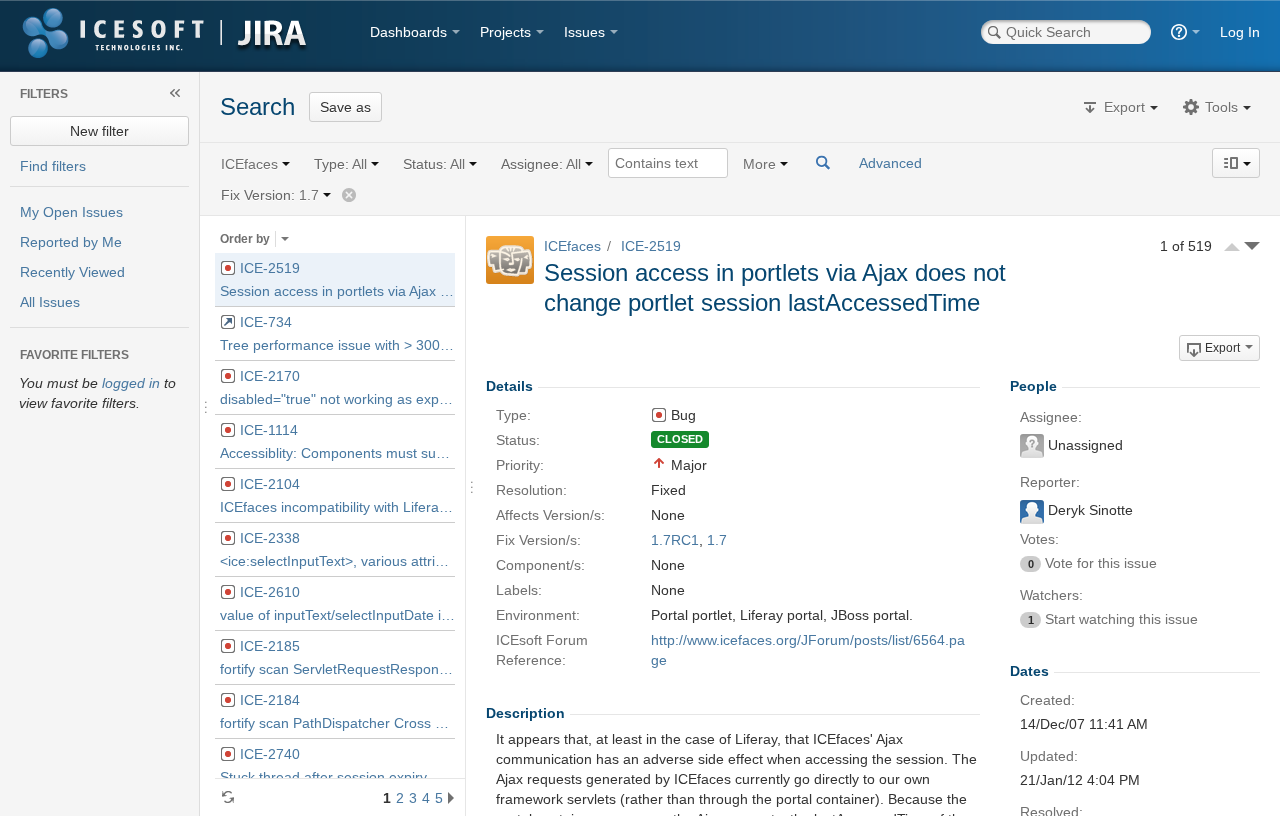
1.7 (717, 540)
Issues (584, 32)
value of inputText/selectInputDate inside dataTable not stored (337, 615)
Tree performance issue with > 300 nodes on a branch (337, 345)
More (759, 164)
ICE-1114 (267, 430)
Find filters (53, 166)
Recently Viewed (72, 272)
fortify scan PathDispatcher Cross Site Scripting (337, 723)
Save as (345, 107)
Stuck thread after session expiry (323, 777)
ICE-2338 (268, 538)
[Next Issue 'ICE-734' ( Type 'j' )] (1252, 246)
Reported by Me (71, 242)
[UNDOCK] (175, 93)
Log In (1240, 32)
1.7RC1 (675, 540)
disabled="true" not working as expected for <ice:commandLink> (337, 399)
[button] (1121, 107)
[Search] (824, 163)
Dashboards (408, 32)
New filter (99, 131)
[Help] (1185, 32)
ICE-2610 (268, 592)
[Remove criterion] (349, 195)
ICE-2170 (268, 376)
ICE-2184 (268, 700)
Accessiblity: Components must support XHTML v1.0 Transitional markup (337, 453)
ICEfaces (572, 246)
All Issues (50, 302)
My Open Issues (71, 212)
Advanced (890, 163)
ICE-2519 (268, 268)
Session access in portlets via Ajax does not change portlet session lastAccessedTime (337, 291)
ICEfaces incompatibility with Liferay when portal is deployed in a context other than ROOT (337, 507)
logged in (131, 383)
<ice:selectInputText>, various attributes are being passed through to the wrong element (337, 561)
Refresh (228, 797)
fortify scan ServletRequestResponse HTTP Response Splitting (337, 669)
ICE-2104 (268, 484)
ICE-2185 (268, 646)
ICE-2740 (268, 754)
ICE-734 (264, 322)
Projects (505, 32)
